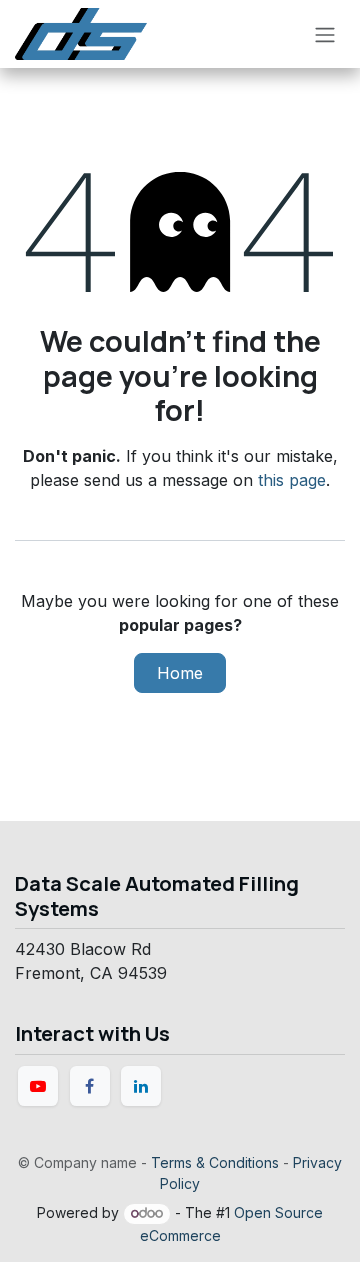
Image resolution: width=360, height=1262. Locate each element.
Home (180, 673)
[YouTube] (38, 1086)
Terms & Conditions (215, 1162)
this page (292, 480)
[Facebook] (90, 1086)
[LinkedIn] (141, 1086)
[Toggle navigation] (325, 34)
